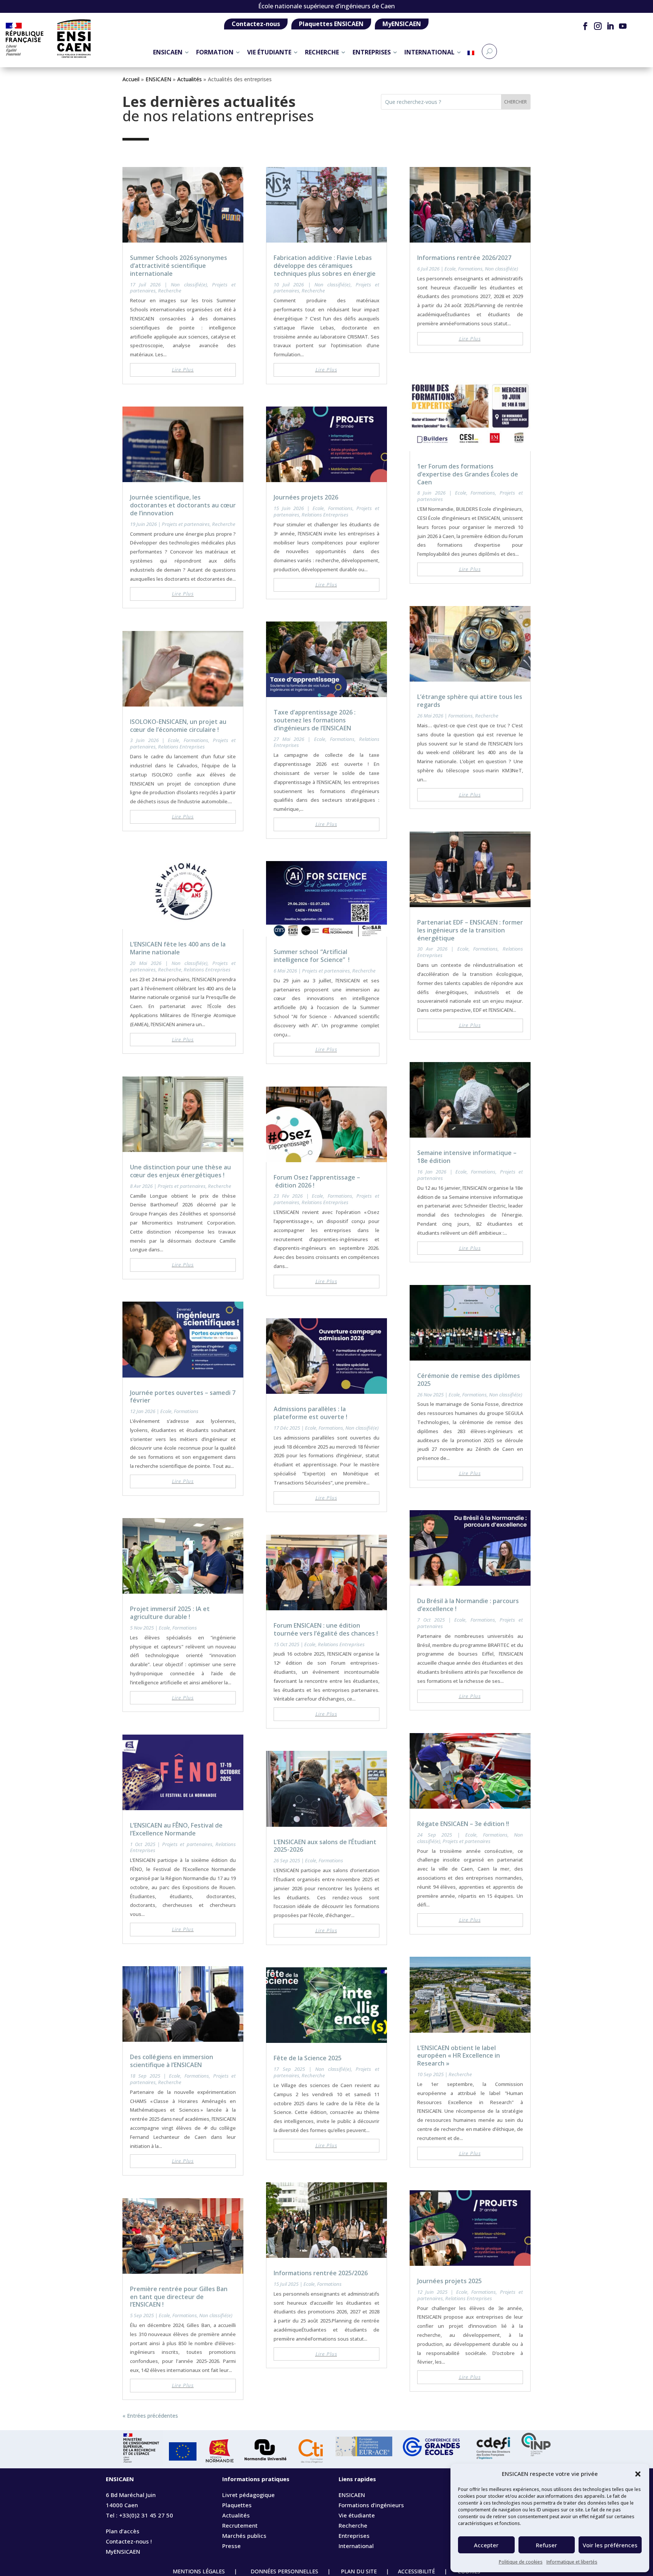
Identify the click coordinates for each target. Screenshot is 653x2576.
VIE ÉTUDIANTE (269, 52)
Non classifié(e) (189, 285)
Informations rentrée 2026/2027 (464, 258)
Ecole (173, 740)
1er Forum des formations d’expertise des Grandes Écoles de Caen (468, 474)
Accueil (131, 79)
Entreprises (354, 2536)
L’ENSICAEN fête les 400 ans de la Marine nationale (178, 948)
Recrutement (240, 2525)
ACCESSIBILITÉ (420, 2571)
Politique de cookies (521, 2562)
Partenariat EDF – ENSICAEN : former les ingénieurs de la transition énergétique (470, 930)
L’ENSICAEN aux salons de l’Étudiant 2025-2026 (325, 1846)
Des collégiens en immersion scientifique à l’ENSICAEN (172, 2061)
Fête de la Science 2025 (308, 2058)
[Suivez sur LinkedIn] (610, 26)
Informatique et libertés (572, 2562)
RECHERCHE (322, 52)
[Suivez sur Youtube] (623, 26)
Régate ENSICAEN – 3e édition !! (463, 1824)
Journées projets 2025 (450, 2281)
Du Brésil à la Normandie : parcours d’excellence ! (468, 1605)
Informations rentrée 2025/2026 (321, 2273)
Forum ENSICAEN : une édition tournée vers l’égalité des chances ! (326, 1629)
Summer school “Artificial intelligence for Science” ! (312, 956)
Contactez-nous (256, 24)
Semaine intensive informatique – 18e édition (467, 1157)
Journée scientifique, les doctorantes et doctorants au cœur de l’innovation (183, 505)
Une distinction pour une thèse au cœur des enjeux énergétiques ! (180, 1171)
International (356, 2546)
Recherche (170, 291)
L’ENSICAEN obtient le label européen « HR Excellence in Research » (459, 2056)
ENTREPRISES (372, 52)
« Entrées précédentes (150, 2416)
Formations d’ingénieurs (371, 2505)
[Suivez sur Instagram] (598, 26)
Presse (231, 2546)
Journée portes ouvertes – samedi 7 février (183, 1397)
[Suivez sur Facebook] (585, 26)
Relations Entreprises (181, 747)
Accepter (486, 2545)
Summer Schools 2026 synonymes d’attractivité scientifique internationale (179, 266)
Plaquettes (237, 2505)
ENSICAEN (168, 52)
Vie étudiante (357, 2515)
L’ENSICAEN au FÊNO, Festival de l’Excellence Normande (176, 1829)
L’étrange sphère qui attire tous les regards (470, 701)
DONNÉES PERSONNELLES (284, 2571)
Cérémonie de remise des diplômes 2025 (469, 1380)
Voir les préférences (610, 2545)
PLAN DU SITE (359, 2571)
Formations (196, 740)
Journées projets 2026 (306, 497)
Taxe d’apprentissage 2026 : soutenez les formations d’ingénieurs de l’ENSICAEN (315, 720)
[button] (638, 2474)
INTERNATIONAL (429, 52)
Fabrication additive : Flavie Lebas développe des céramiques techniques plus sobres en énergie (325, 266)
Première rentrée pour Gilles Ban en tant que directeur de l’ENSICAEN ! (179, 2297)
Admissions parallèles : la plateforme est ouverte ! (310, 1413)
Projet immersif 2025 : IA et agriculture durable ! (170, 1613)
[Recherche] (489, 51)
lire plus (183, 370)
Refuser (546, 2545)
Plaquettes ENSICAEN (331, 24)
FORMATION (215, 52)
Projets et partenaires (186, 524)
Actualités (190, 79)
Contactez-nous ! (129, 2541)
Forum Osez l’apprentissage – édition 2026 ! (317, 1181)
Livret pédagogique (248, 2495)
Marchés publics (244, 2536)
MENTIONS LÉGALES (200, 2571)
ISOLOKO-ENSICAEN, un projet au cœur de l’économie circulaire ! (178, 726)
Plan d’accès (123, 2531)
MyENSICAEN (402, 24)
